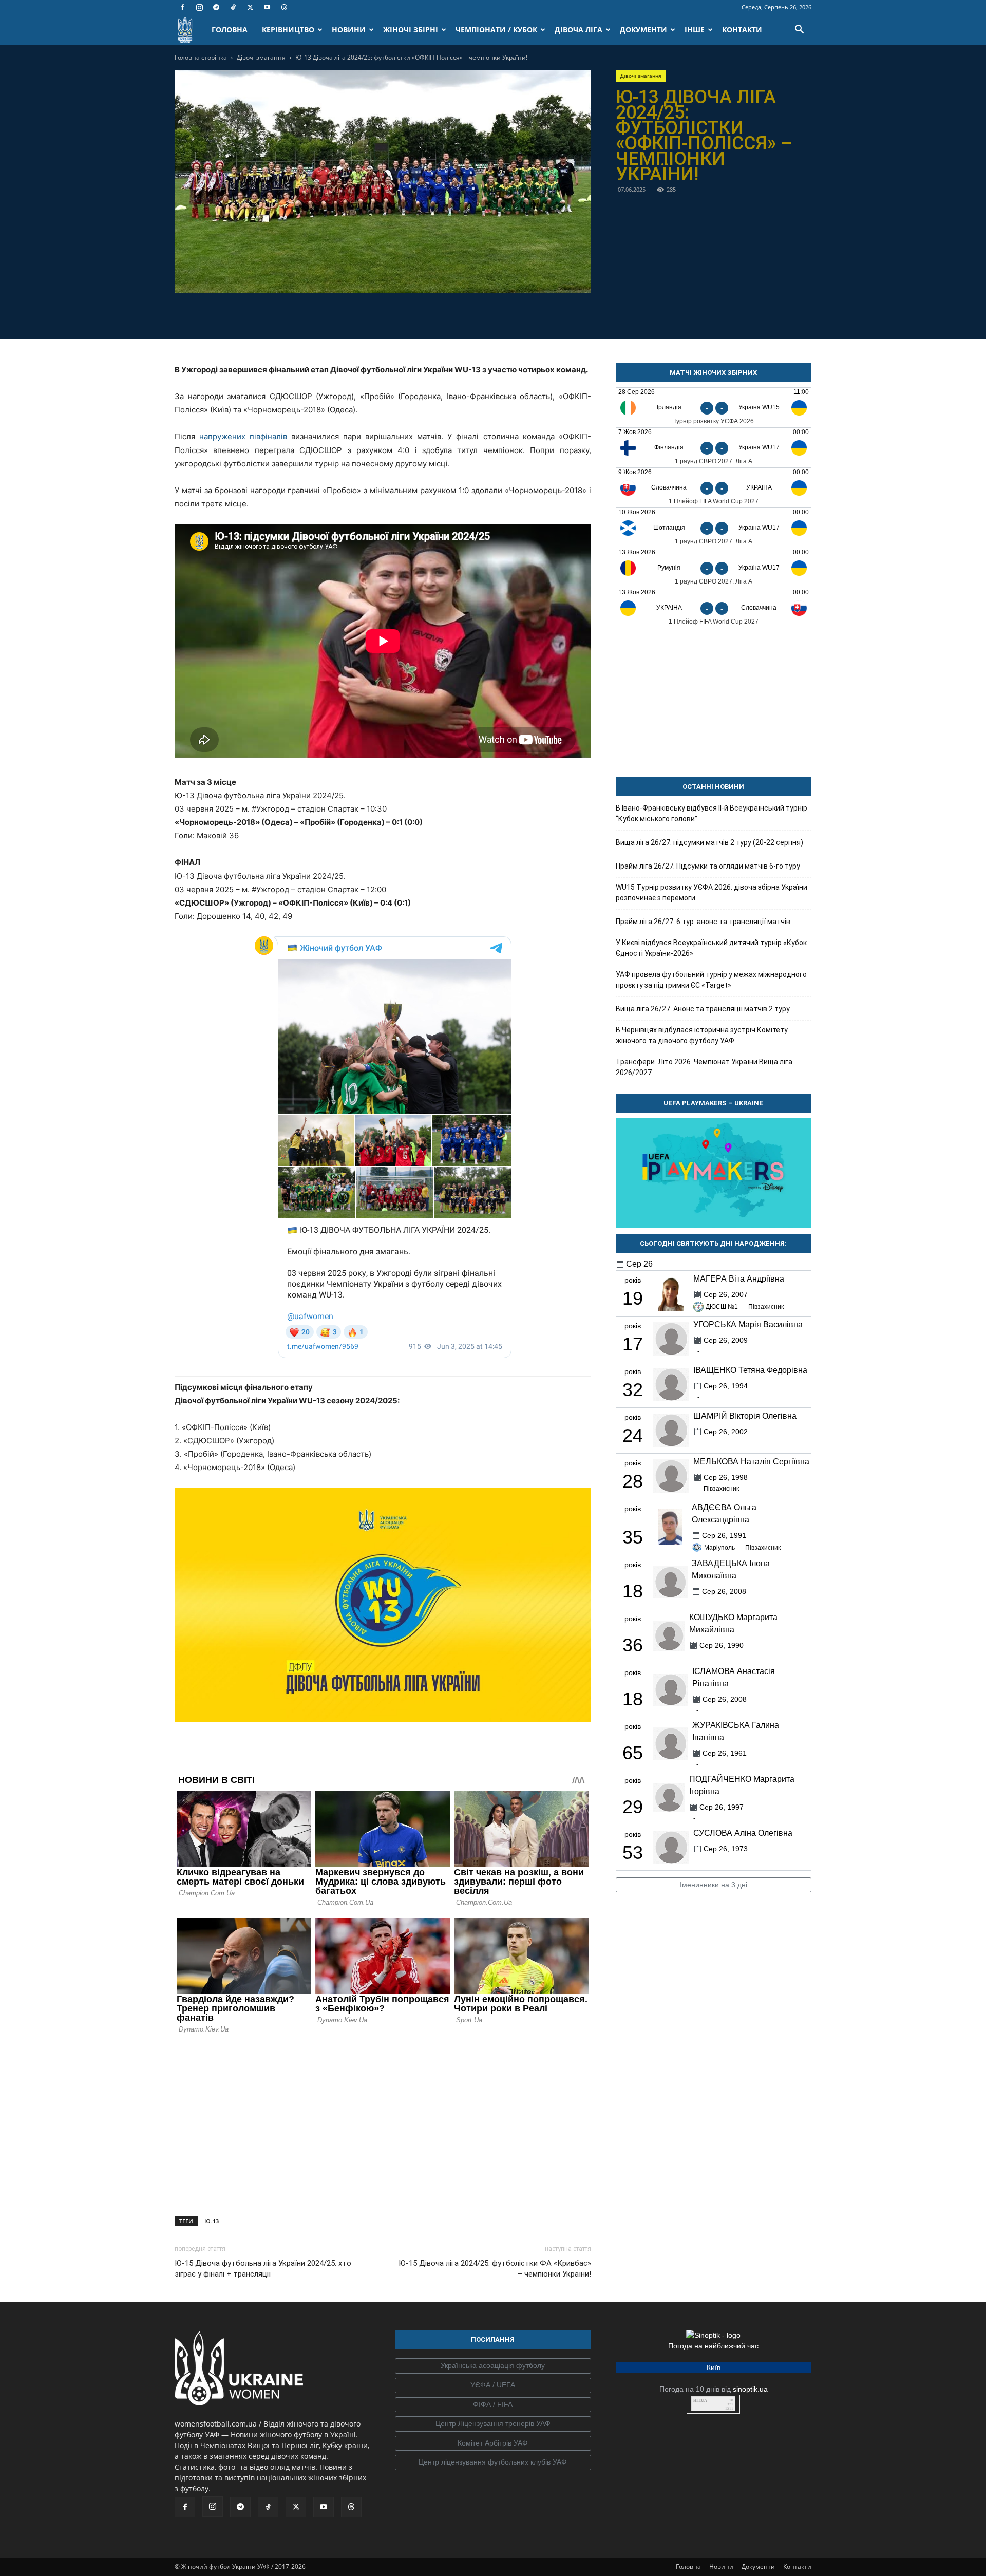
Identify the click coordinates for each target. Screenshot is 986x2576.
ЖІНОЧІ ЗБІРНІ (411, 30)
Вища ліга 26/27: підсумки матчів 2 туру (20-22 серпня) (709, 842)
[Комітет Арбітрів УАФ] (493, 2443)
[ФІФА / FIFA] (493, 2405)
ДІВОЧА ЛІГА (579, 30)
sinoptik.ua (750, 2389)
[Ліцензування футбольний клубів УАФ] (493, 2462)
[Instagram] (199, 7)
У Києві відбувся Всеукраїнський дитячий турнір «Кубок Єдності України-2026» (711, 948)
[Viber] (394, 314)
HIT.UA (700, 2401)
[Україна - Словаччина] (714, 608)
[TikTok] (233, 7)
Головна (688, 2566)
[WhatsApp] (418, 314)
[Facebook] (182, 7)
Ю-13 (212, 2221)
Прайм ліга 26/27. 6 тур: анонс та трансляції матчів (703, 922)
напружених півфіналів (243, 436)
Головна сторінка (201, 57)
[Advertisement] (383, 2122)
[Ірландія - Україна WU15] (714, 408)
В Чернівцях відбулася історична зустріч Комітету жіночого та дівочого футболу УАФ (702, 1035)
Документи (758, 2566)
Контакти (797, 2566)
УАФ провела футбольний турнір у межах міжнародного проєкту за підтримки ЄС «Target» (711, 980)
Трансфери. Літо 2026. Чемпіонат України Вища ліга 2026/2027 (704, 1067)
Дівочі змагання (261, 57)
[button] (799, 31)
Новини (721, 2566)
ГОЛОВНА (230, 30)
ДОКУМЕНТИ (643, 30)
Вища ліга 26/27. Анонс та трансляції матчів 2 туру (703, 1009)
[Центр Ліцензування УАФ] (493, 2424)
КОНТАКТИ (742, 30)
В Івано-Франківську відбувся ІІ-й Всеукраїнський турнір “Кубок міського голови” (712, 813)
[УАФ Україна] (493, 2366)
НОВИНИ (349, 30)
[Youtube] (267, 7)
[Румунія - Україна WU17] (714, 568)
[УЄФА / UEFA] (493, 2385)
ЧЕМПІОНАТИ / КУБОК (496, 30)
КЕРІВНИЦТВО (288, 30)
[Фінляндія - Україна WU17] (714, 448)
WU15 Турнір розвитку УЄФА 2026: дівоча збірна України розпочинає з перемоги (712, 892)
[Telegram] (216, 7)
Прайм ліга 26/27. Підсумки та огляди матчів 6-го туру (708, 866)
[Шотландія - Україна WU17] (714, 528)
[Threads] (284, 7)
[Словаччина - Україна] (714, 488)
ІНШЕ (695, 30)
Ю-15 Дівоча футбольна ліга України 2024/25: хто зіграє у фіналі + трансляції (263, 2269)
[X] (250, 7)
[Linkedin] (442, 314)
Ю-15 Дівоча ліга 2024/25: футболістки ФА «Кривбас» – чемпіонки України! (495, 2269)
